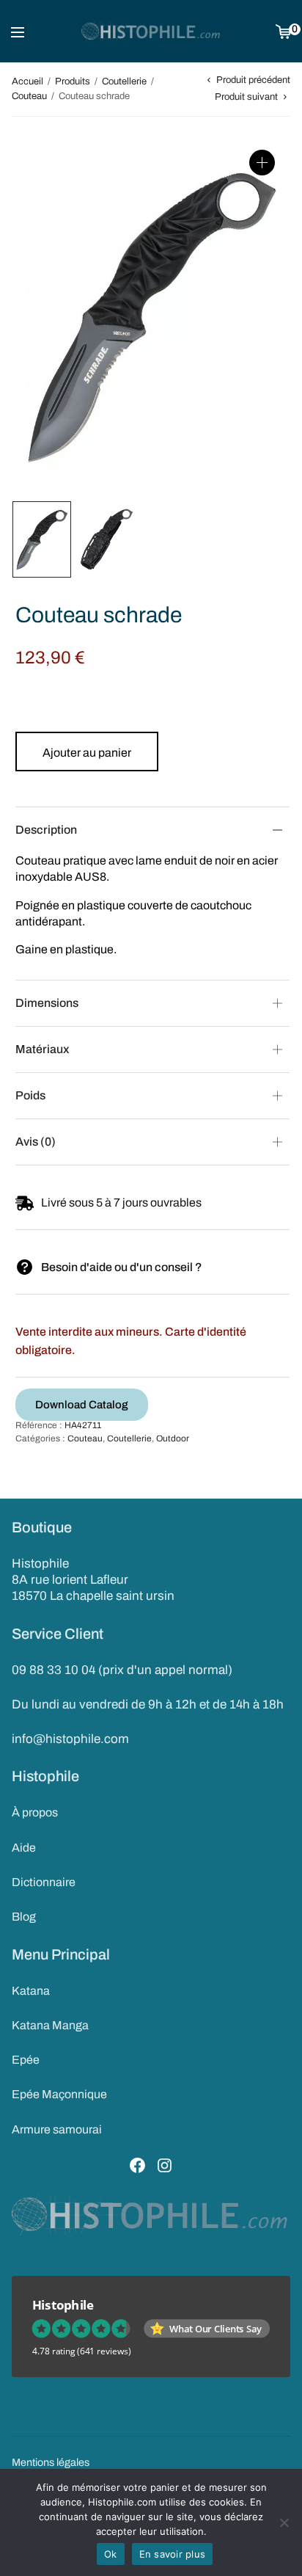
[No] (284, 2522)
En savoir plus (173, 2554)
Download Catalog (82, 1405)
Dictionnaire (44, 1882)
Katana (31, 1991)
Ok (111, 2554)
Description (46, 830)
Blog (24, 1917)
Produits (73, 81)
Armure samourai (57, 2129)
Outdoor (173, 1438)
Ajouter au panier (87, 753)
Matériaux (42, 1049)
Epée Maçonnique (59, 2094)
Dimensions (47, 1003)
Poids (30, 1095)
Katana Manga (50, 2025)
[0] (283, 31)
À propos (35, 1812)
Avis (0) (36, 1142)
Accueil (27, 81)
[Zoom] (262, 163)
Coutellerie (124, 81)
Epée (26, 2060)
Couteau (29, 96)
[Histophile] (151, 32)
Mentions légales (51, 2462)
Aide (24, 1848)
